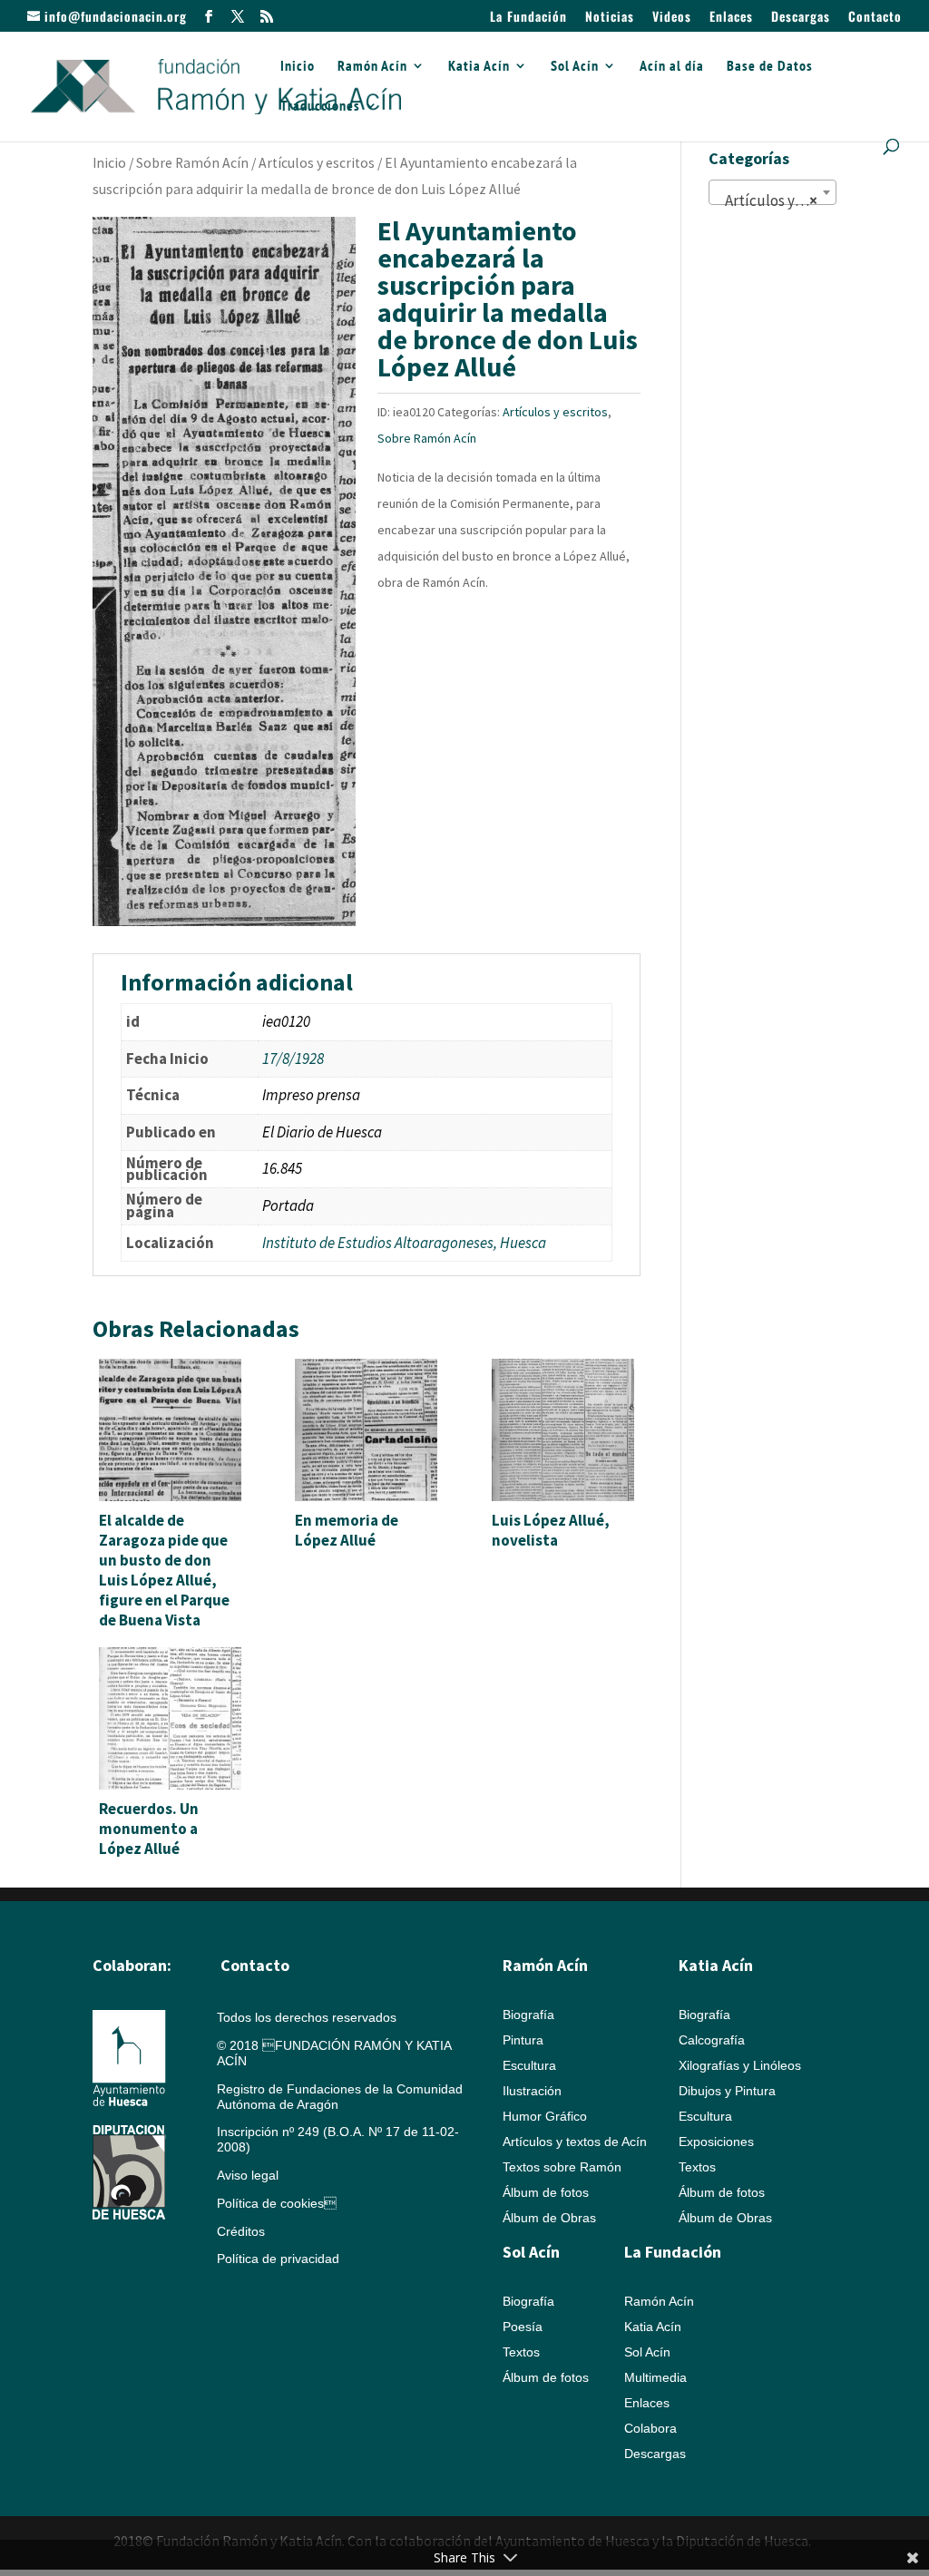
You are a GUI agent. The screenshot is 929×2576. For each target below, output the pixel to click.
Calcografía (712, 2040)
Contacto (875, 18)
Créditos (241, 2231)
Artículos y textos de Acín (575, 2142)
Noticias (610, 18)
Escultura (529, 2065)
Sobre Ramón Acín (192, 163)
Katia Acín (479, 67)
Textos (697, 2167)
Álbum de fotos (546, 2192)
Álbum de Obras (549, 2218)
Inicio (298, 67)
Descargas (801, 18)
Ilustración (532, 2091)
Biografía (528, 2015)
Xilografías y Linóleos (740, 2065)
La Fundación (528, 18)
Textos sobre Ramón (562, 2167)
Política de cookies (277, 2203)
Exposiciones (716, 2142)
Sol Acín (575, 67)
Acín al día (672, 67)
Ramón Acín (372, 67)
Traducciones (320, 107)
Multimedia (655, 2377)
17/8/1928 (293, 1059)
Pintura (523, 2040)
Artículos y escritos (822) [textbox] (776, 200)
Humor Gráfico (545, 2116)
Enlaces (731, 18)
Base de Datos (770, 67)
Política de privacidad (278, 2259)
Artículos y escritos (317, 163)
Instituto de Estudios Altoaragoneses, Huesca (404, 1243)
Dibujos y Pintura (727, 2091)
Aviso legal (248, 2175)
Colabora (650, 2428)
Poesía (523, 2327)
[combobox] (773, 192)
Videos (672, 18)
